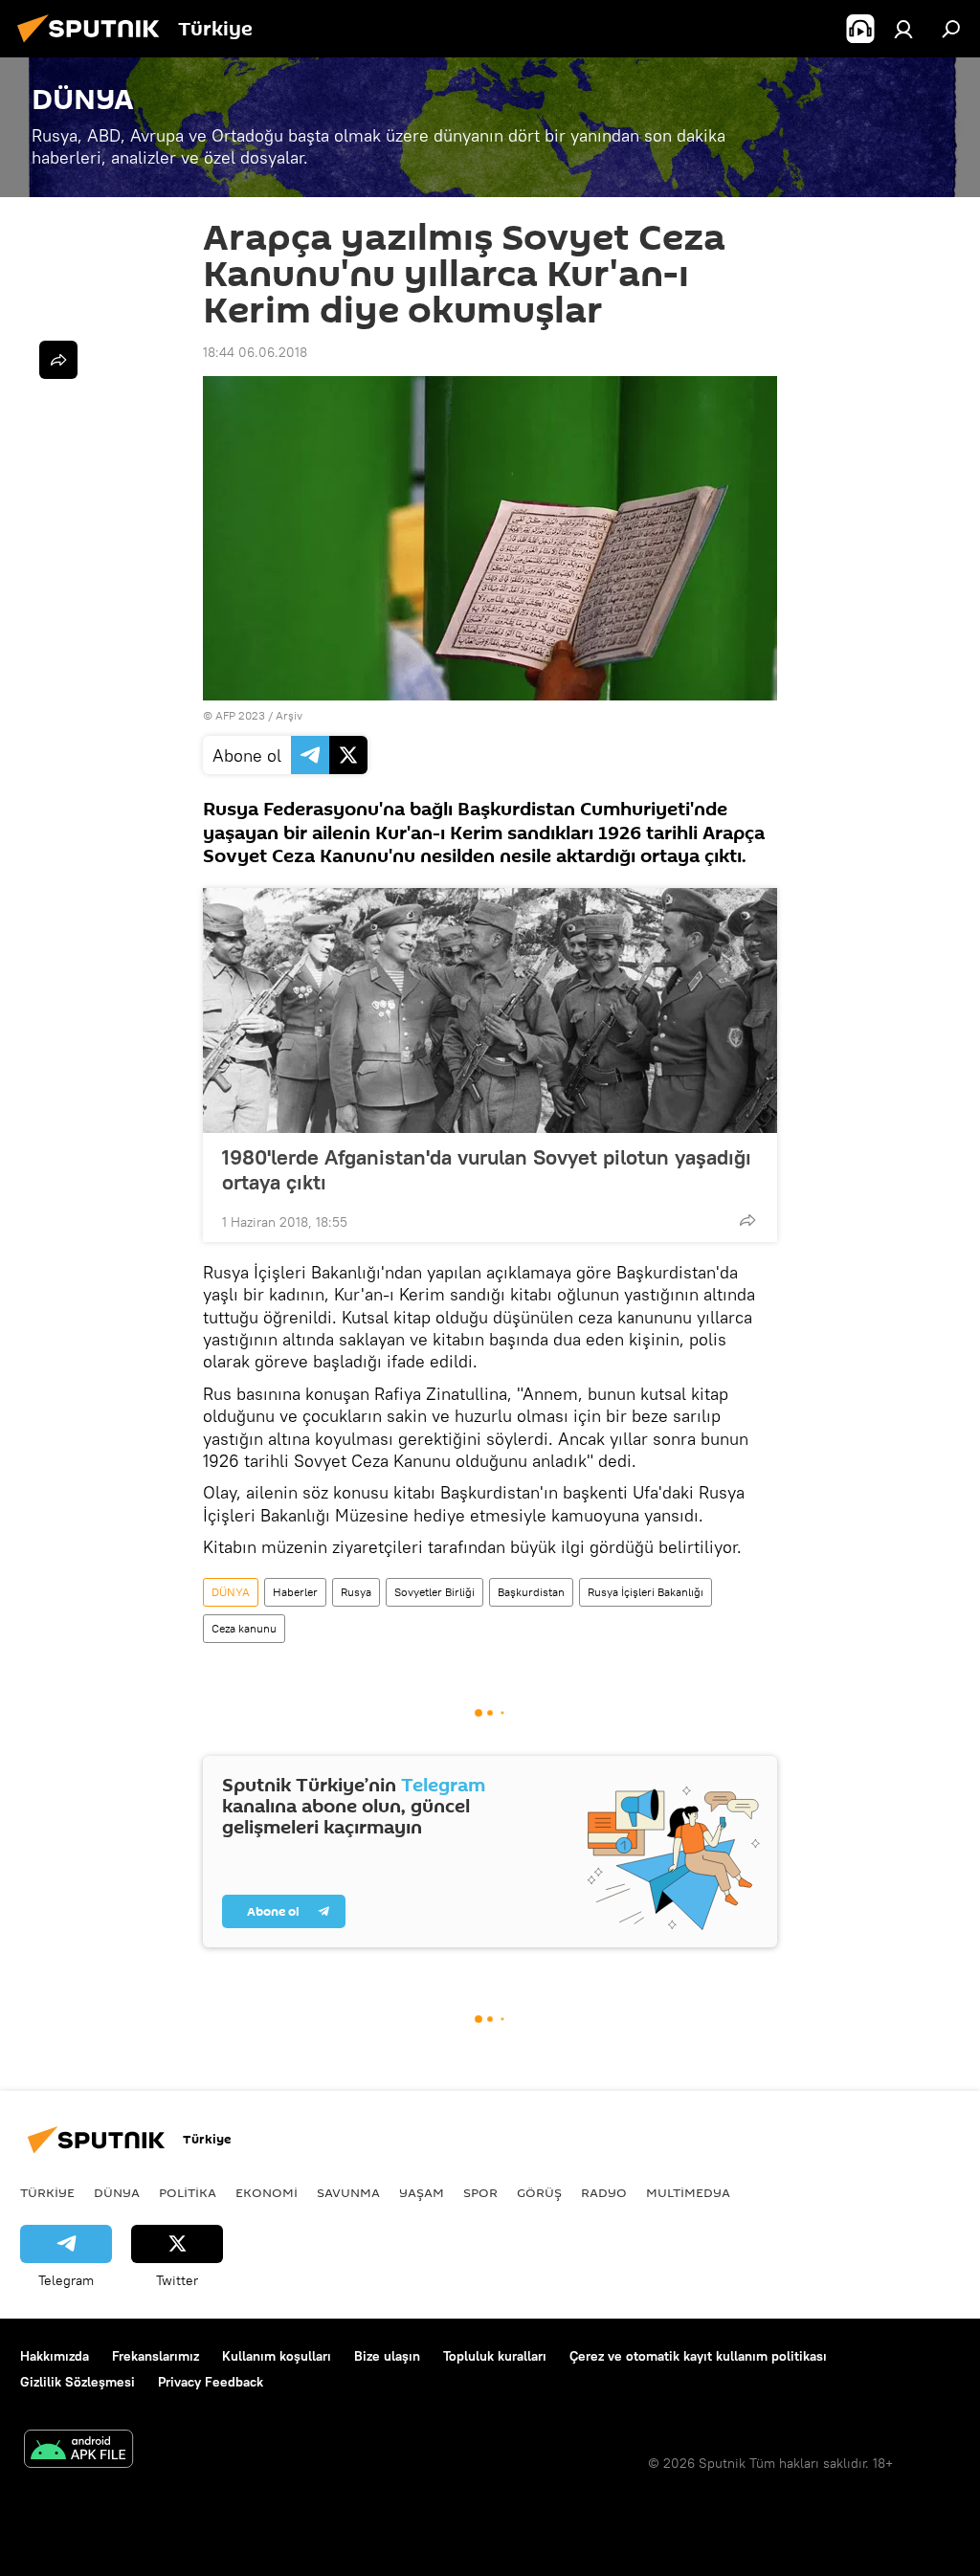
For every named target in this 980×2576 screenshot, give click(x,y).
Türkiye (47, 2192)
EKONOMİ (267, 2192)
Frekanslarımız (156, 2356)
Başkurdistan (531, 1592)
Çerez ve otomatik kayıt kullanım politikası (698, 2356)
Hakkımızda (55, 2356)
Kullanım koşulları (277, 2356)
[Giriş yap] (903, 29)
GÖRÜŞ (539, 2192)
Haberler (295, 1592)
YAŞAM (422, 2192)
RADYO (604, 2192)
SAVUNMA (348, 2192)
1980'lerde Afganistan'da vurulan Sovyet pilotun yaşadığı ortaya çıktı (487, 1169)
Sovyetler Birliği (434, 1592)
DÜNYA (231, 1592)
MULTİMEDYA (688, 2192)
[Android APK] (78, 2451)
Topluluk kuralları (495, 2356)
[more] (747, 1220)
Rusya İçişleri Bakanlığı (646, 1592)
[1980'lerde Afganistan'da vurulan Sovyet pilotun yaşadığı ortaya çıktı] (490, 1010)
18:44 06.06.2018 (255, 352)
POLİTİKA (188, 2192)
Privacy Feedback (211, 2382)
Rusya (356, 1592)
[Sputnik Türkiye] (94, 45)
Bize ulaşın (387, 2356)
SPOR (480, 2192)
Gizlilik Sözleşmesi (78, 2382)
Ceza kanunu (244, 1628)
